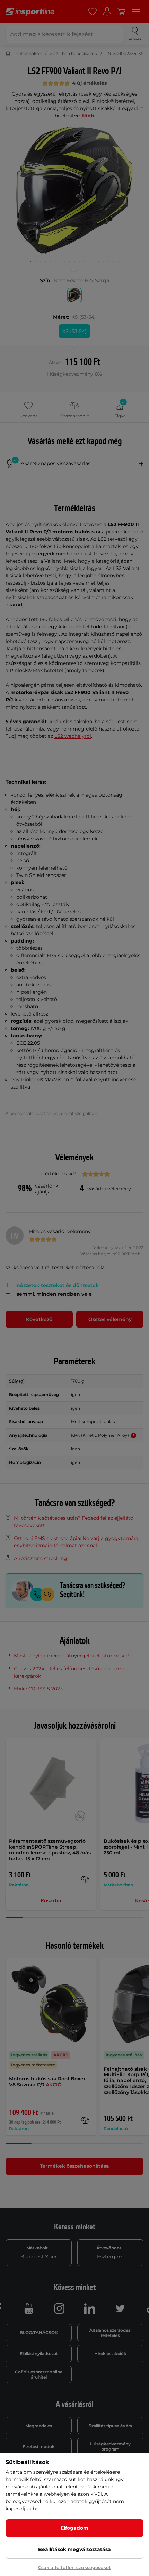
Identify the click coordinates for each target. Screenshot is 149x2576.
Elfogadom (74, 2528)
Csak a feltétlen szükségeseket (74, 2567)
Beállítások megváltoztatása (74, 2549)
